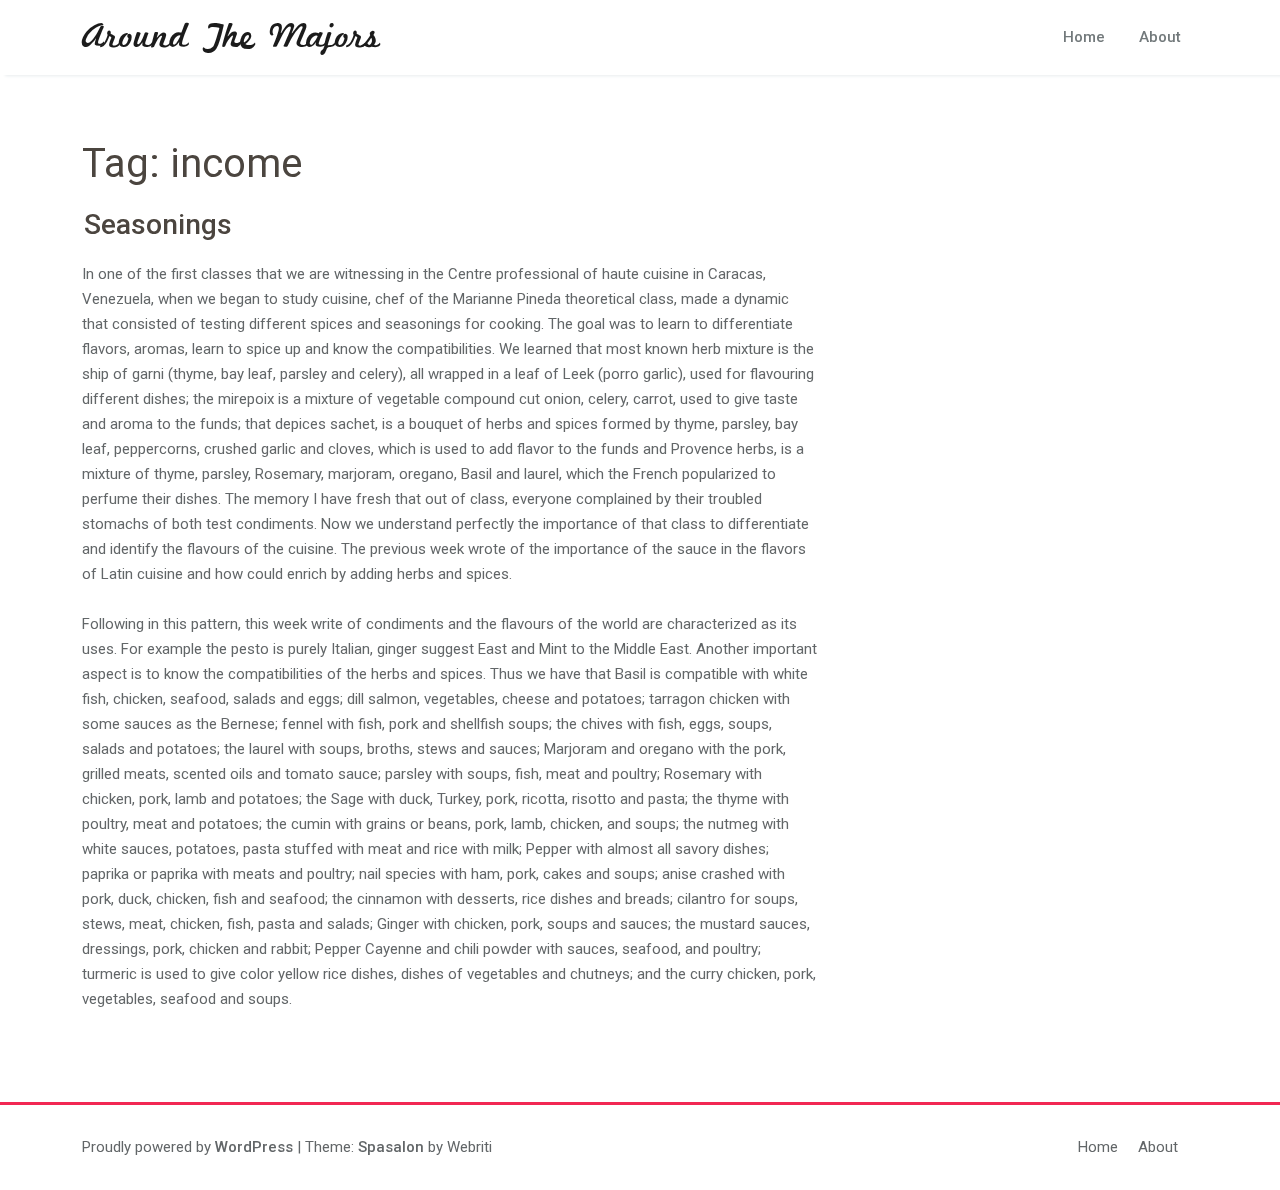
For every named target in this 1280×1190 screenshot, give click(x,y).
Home (1084, 37)
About (1160, 37)
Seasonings (158, 224)
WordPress (254, 1147)
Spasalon (391, 1147)
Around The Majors (231, 38)
